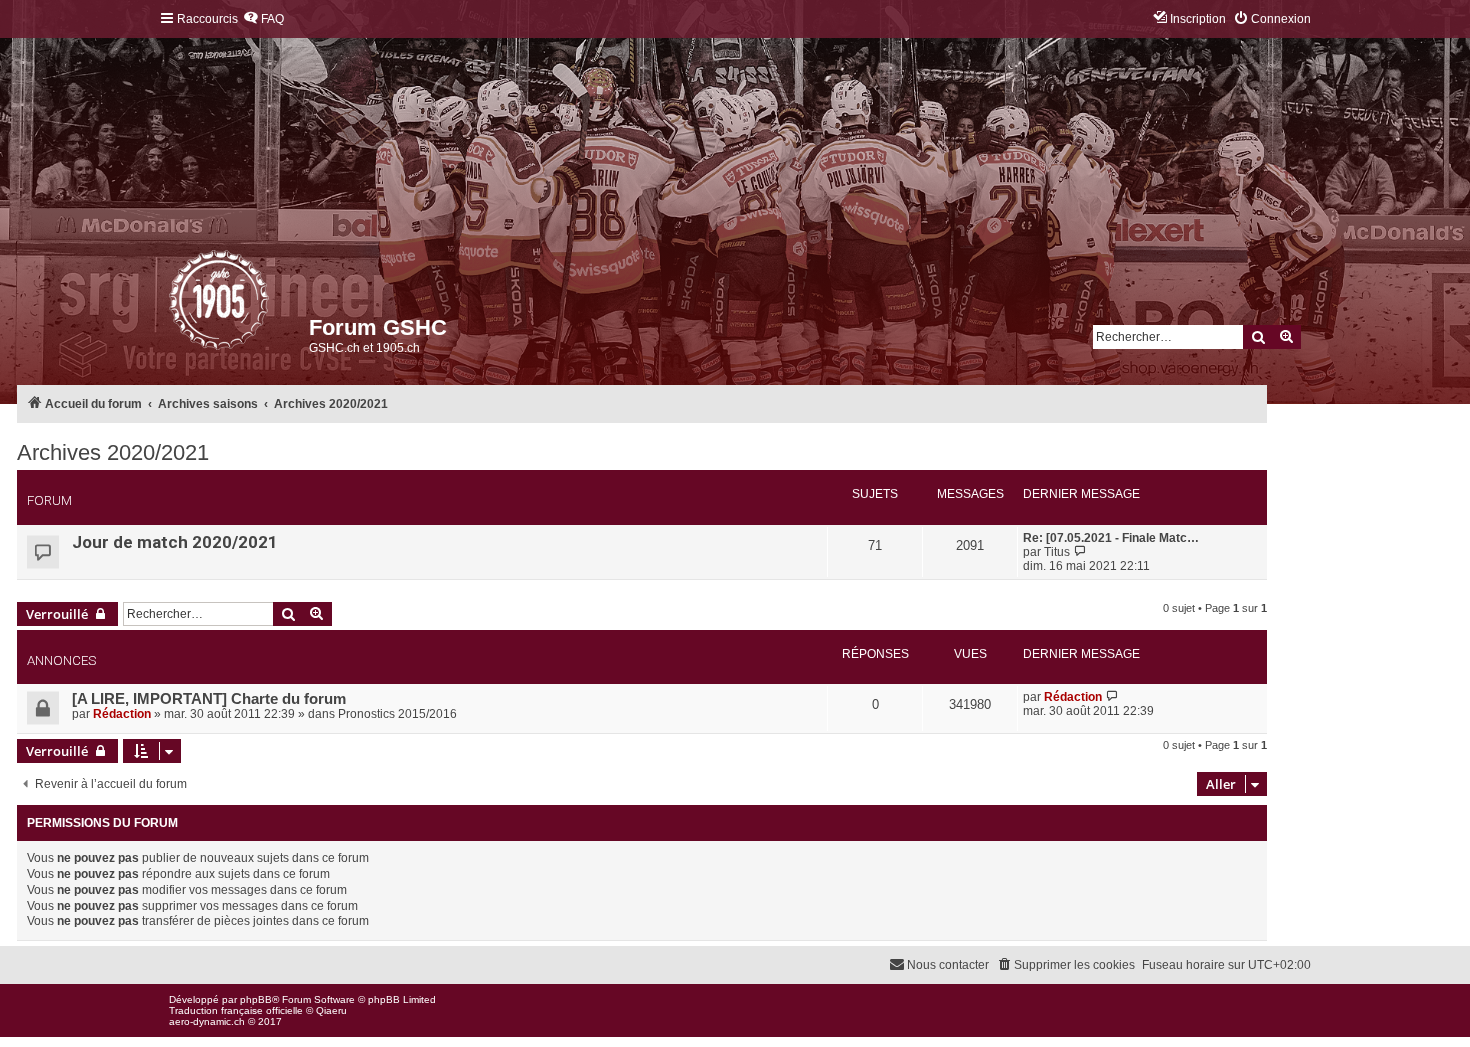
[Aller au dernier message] (1112, 697)
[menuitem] (263, 19)
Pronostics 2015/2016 (397, 714)
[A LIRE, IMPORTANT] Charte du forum (209, 699)
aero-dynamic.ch (207, 1021)
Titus (1057, 552)
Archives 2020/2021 (113, 452)
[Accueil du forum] (170, 305)
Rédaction (122, 714)
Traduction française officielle (236, 1010)
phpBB (256, 999)
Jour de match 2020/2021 (175, 542)
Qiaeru (331, 1010)
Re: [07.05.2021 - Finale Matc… (1111, 538)
